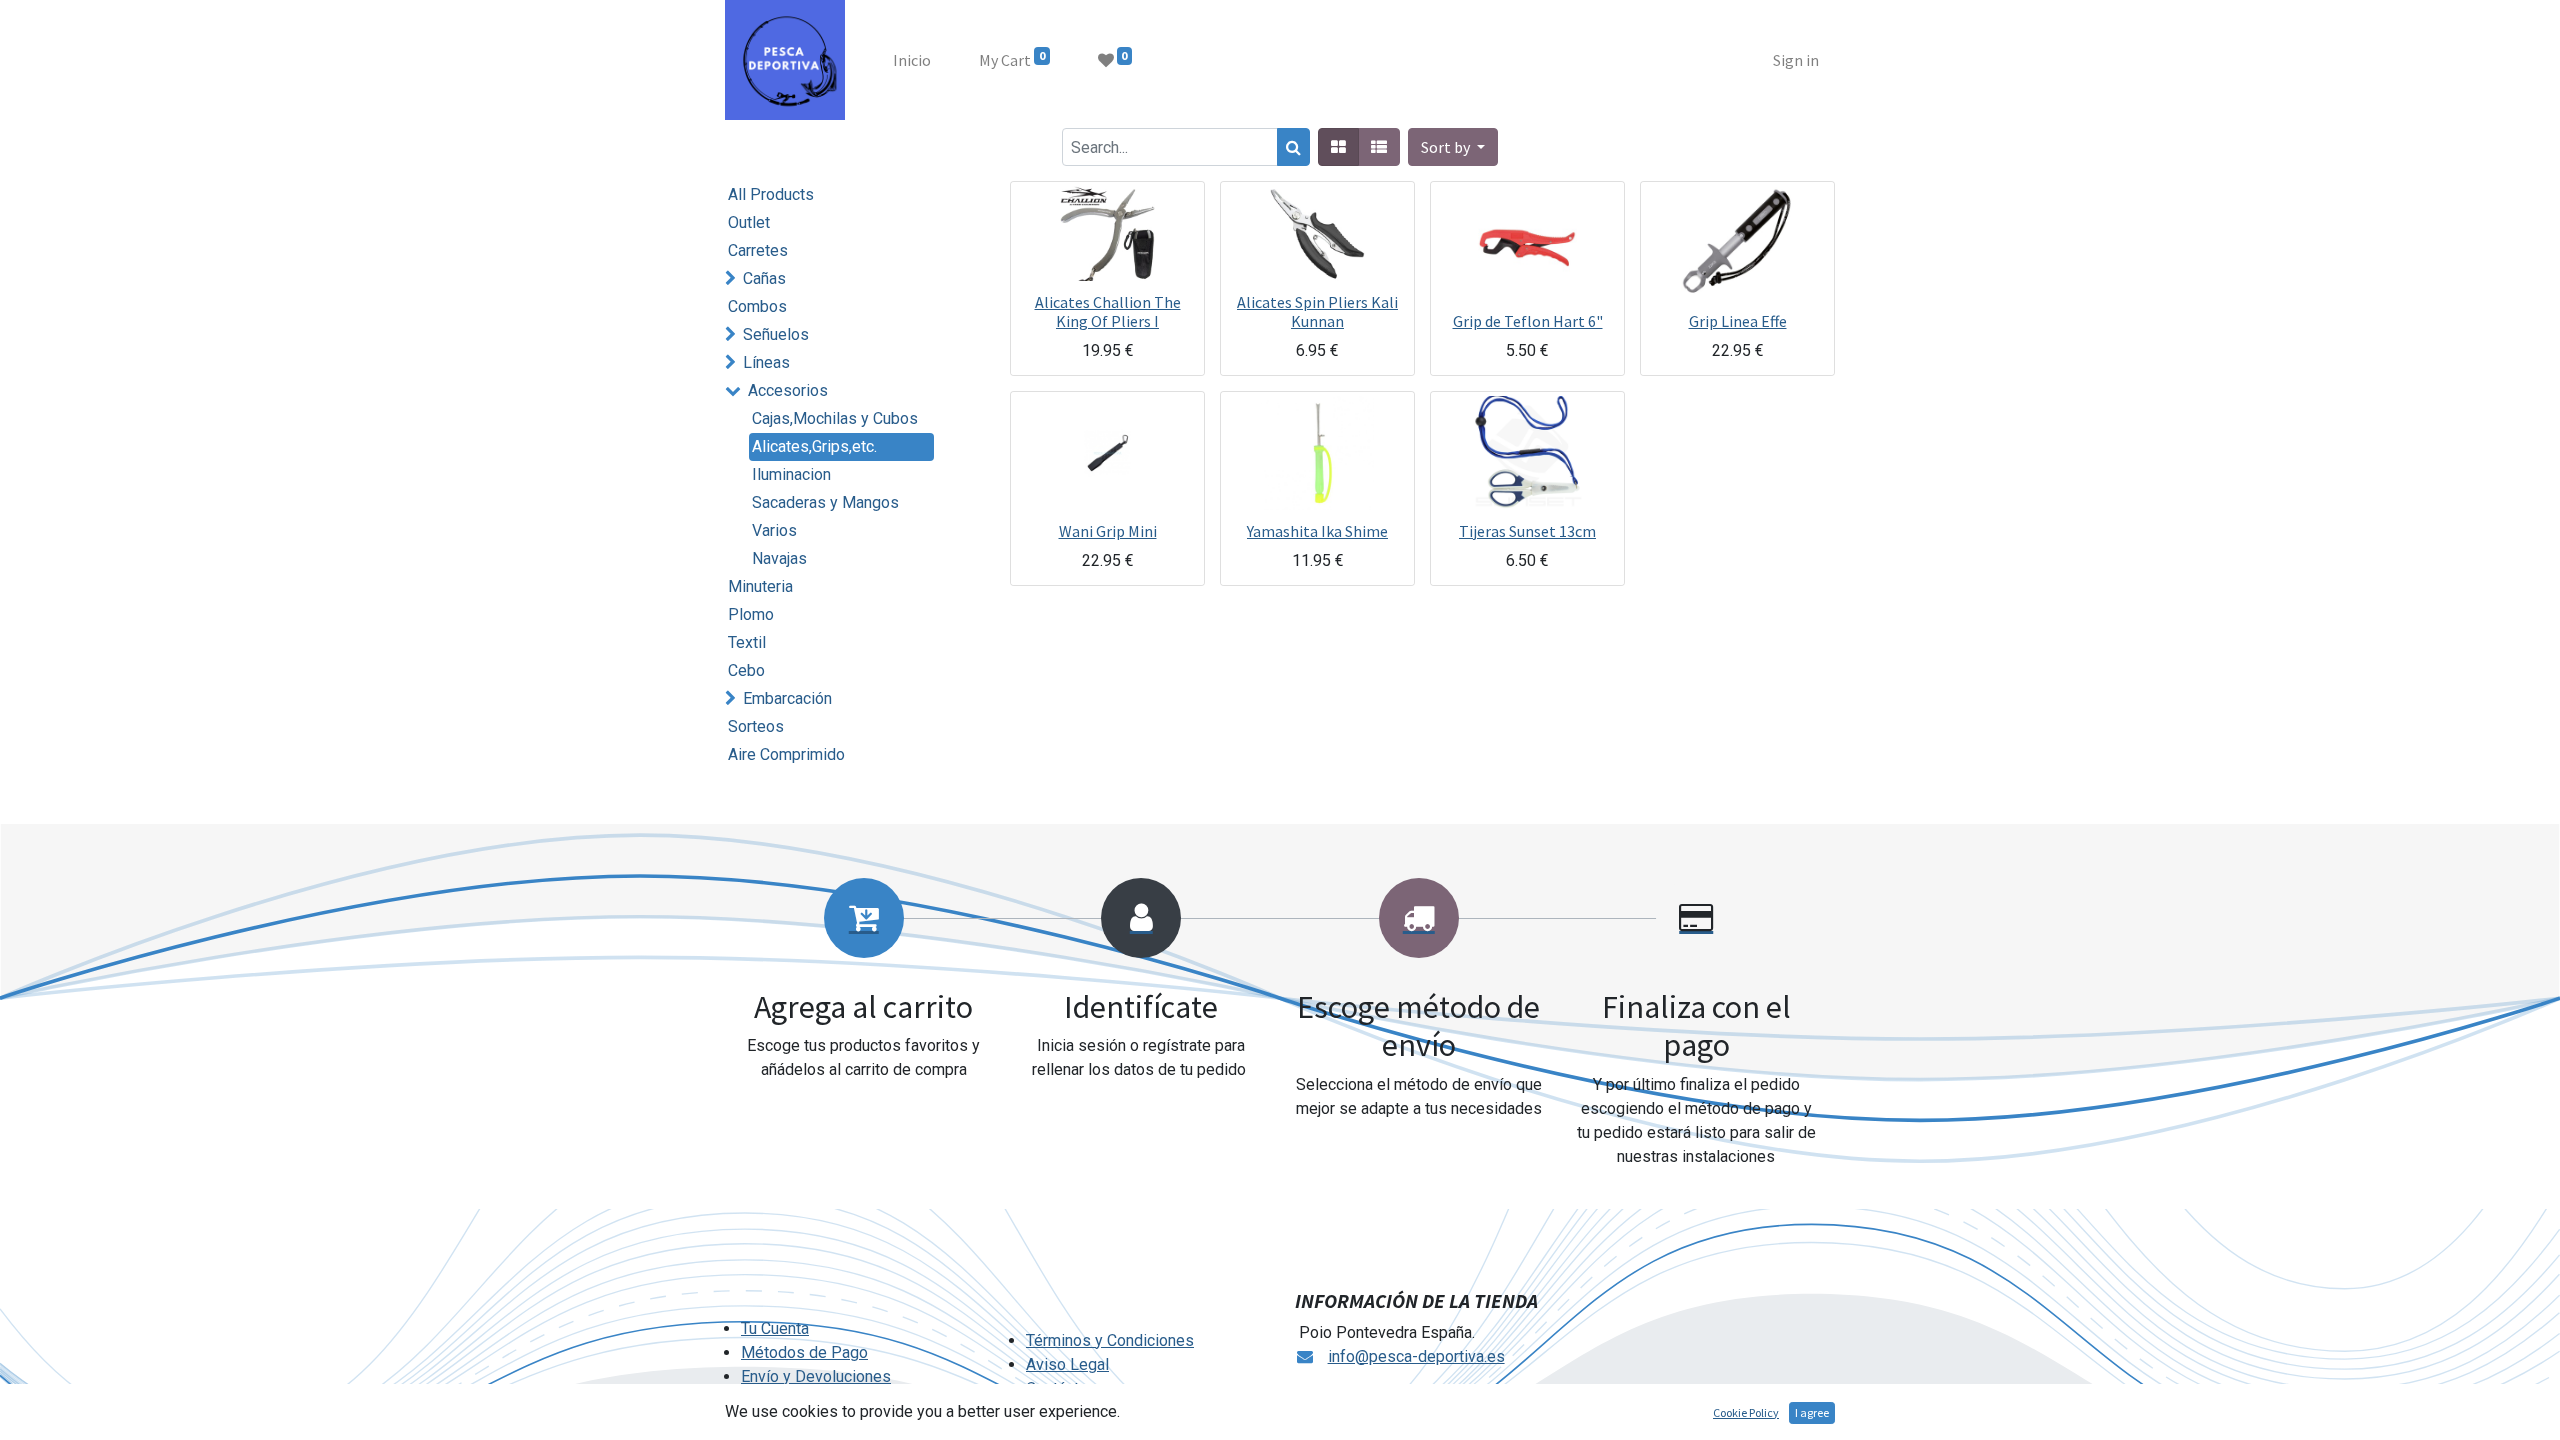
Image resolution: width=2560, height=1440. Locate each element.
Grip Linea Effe (1738, 321)
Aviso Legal (1067, 1364)
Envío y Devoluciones (816, 1376)
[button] (1453, 147)
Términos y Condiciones (1110, 1340)
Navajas (779, 558)
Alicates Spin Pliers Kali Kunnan (1317, 311)
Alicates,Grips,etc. (814, 446)
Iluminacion (791, 474)
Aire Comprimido (786, 754)
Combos (757, 306)
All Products (771, 194)
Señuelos (776, 334)
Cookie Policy (1746, 1412)
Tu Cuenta (775, 1328)
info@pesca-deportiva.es (1416, 1356)
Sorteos (756, 726)
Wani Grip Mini (1108, 531)
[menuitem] (912, 60)
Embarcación (787, 698)
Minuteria (760, 586)
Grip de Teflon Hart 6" (1528, 321)
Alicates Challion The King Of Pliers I (1108, 311)
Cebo (746, 670)
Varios (774, 530)
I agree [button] (1812, 1412)
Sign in (1796, 60)
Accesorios (788, 390)
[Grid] (1338, 147)
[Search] (1293, 147)
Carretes (758, 250)
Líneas (766, 362)
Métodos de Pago (804, 1352)
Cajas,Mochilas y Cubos (835, 418)
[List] (1379, 147)
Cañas (764, 278)
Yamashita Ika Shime (1317, 531)
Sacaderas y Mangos (825, 502)
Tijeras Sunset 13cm (1527, 531)
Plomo (751, 614)
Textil (747, 642)
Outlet (749, 222)
